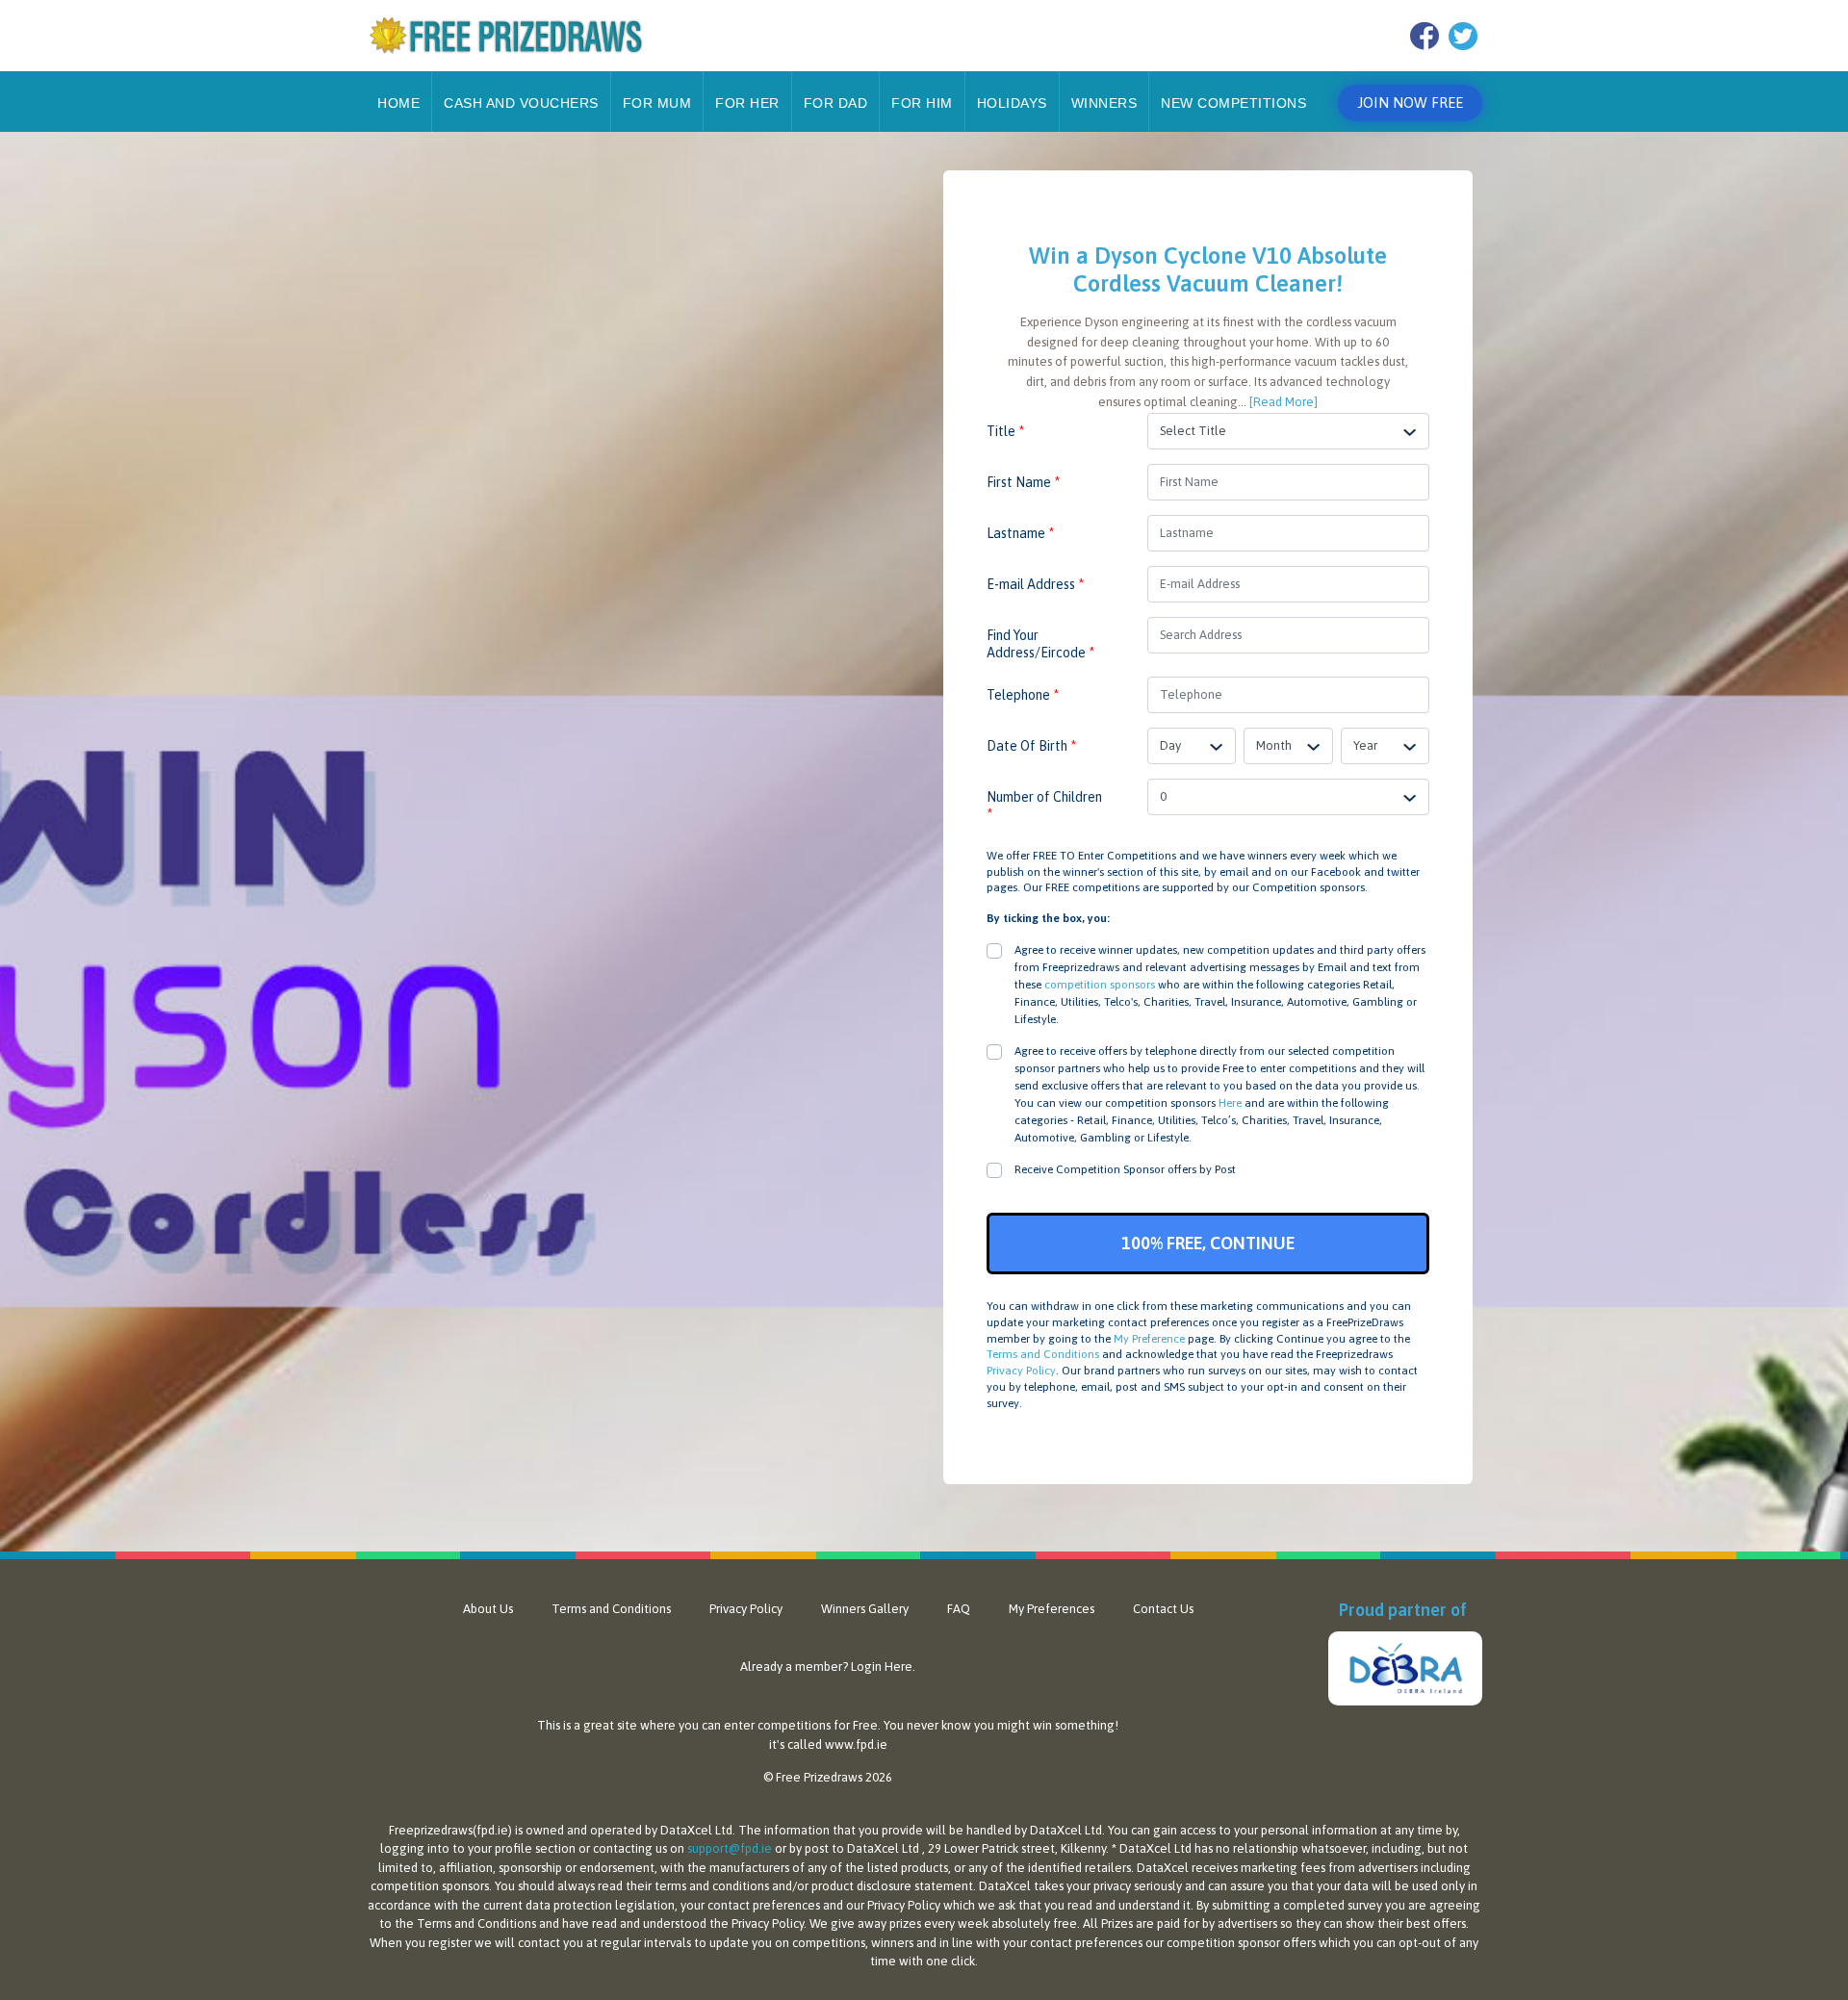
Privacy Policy (1021, 1371)
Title (1005, 431)
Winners (1104, 103)
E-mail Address (1035, 584)
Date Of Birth (1031, 746)
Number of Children (1044, 806)
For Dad (836, 103)
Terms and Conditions (1043, 1354)
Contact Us (1163, 1609)
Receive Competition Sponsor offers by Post (1125, 1169)
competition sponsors (1100, 985)
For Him (922, 103)
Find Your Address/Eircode (1040, 644)
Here (1230, 1103)
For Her (747, 103)
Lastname (1020, 533)
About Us (488, 1609)
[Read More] (1283, 402)
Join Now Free (1410, 103)
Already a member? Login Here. (828, 1667)
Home (398, 103)
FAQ (959, 1609)
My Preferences (1052, 1609)
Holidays (1012, 103)
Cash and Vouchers (521, 103)
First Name (1023, 482)
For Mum (657, 103)
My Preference (1149, 1339)
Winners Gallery (865, 1609)
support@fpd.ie (730, 1848)
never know (939, 1725)
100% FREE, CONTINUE (1208, 1243)
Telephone (1023, 695)
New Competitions (1233, 103)
